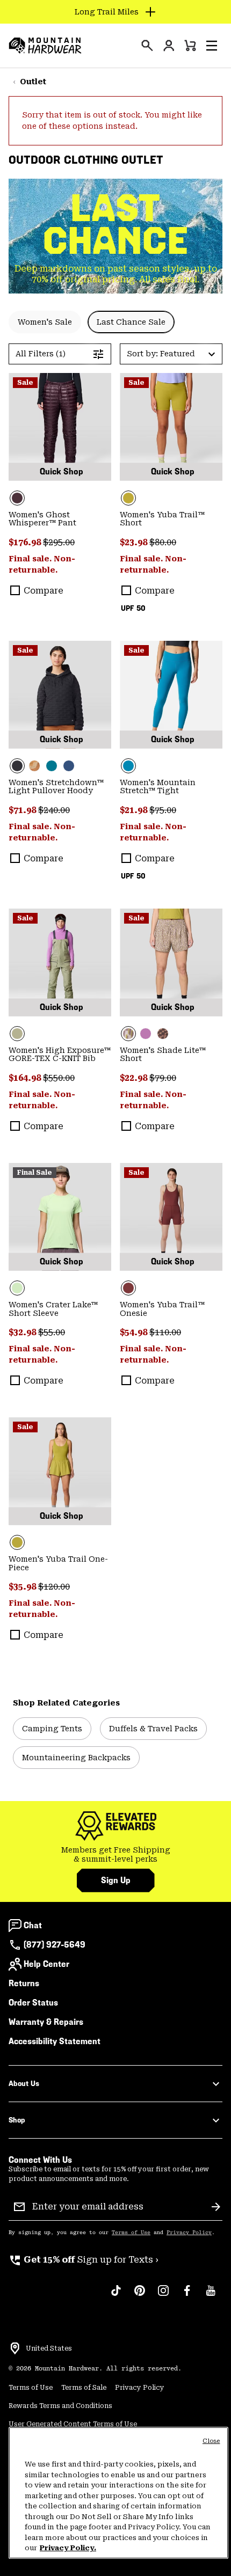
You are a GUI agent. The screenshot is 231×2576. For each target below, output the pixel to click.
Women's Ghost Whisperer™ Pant (42, 519)
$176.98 (26, 542)
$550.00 (59, 1078)
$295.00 (59, 542)
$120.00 (54, 1587)
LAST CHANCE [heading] (116, 224)
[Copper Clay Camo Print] (34, 766)
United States (49, 2348)
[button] (212, 46)
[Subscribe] (216, 2207)
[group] (115, 1855)
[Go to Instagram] (163, 2296)
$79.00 (163, 1078)
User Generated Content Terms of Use (73, 2424)
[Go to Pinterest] (140, 2296)
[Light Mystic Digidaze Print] (171, 963)
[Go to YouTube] (211, 2296)
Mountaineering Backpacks (76, 1758)
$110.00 (165, 1332)
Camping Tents (52, 1729)
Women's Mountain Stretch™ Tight (158, 787)
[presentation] (147, 46)
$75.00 (163, 810)
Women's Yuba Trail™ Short (162, 519)
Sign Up (116, 1880)
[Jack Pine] (52, 766)
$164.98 (26, 1078)
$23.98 (135, 542)
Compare (44, 591)
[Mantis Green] (60, 963)
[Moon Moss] (171, 427)
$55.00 (52, 1332)
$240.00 (54, 810)
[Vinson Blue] (171, 695)
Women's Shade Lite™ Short (163, 1055)
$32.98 (23, 1332)
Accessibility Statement (55, 2041)
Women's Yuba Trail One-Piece (58, 1563)
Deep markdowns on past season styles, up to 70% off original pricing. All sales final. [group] (116, 274)
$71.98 (23, 810)
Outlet (33, 82)
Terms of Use (131, 2233)
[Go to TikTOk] (116, 2296)
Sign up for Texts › (84, 2260)
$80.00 (163, 542)
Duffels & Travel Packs (153, 1729)
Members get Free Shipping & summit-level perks (116, 1855)
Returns (24, 1983)
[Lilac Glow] (146, 1034)
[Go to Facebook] (187, 2296)
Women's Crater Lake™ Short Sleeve (53, 1309)
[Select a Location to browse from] (15, 2348)
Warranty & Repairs (46, 2022)
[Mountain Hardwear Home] (45, 46)
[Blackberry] (60, 427)
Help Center (46, 1964)
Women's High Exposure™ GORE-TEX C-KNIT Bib (60, 1055)
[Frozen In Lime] (60, 1217)
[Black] (60, 695)
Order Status (33, 2003)
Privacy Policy (189, 2233)
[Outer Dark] (69, 766)
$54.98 (135, 1332)
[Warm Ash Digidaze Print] (163, 1034)
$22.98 (135, 1078)
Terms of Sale (84, 2388)
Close (211, 2441)
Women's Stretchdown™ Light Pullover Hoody (56, 787)
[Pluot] (171, 1217)
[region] (118, 2493)
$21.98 (135, 810)
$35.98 (23, 1587)
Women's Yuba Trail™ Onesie (162, 1309)
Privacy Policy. (68, 2548)
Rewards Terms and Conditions (60, 2406)
